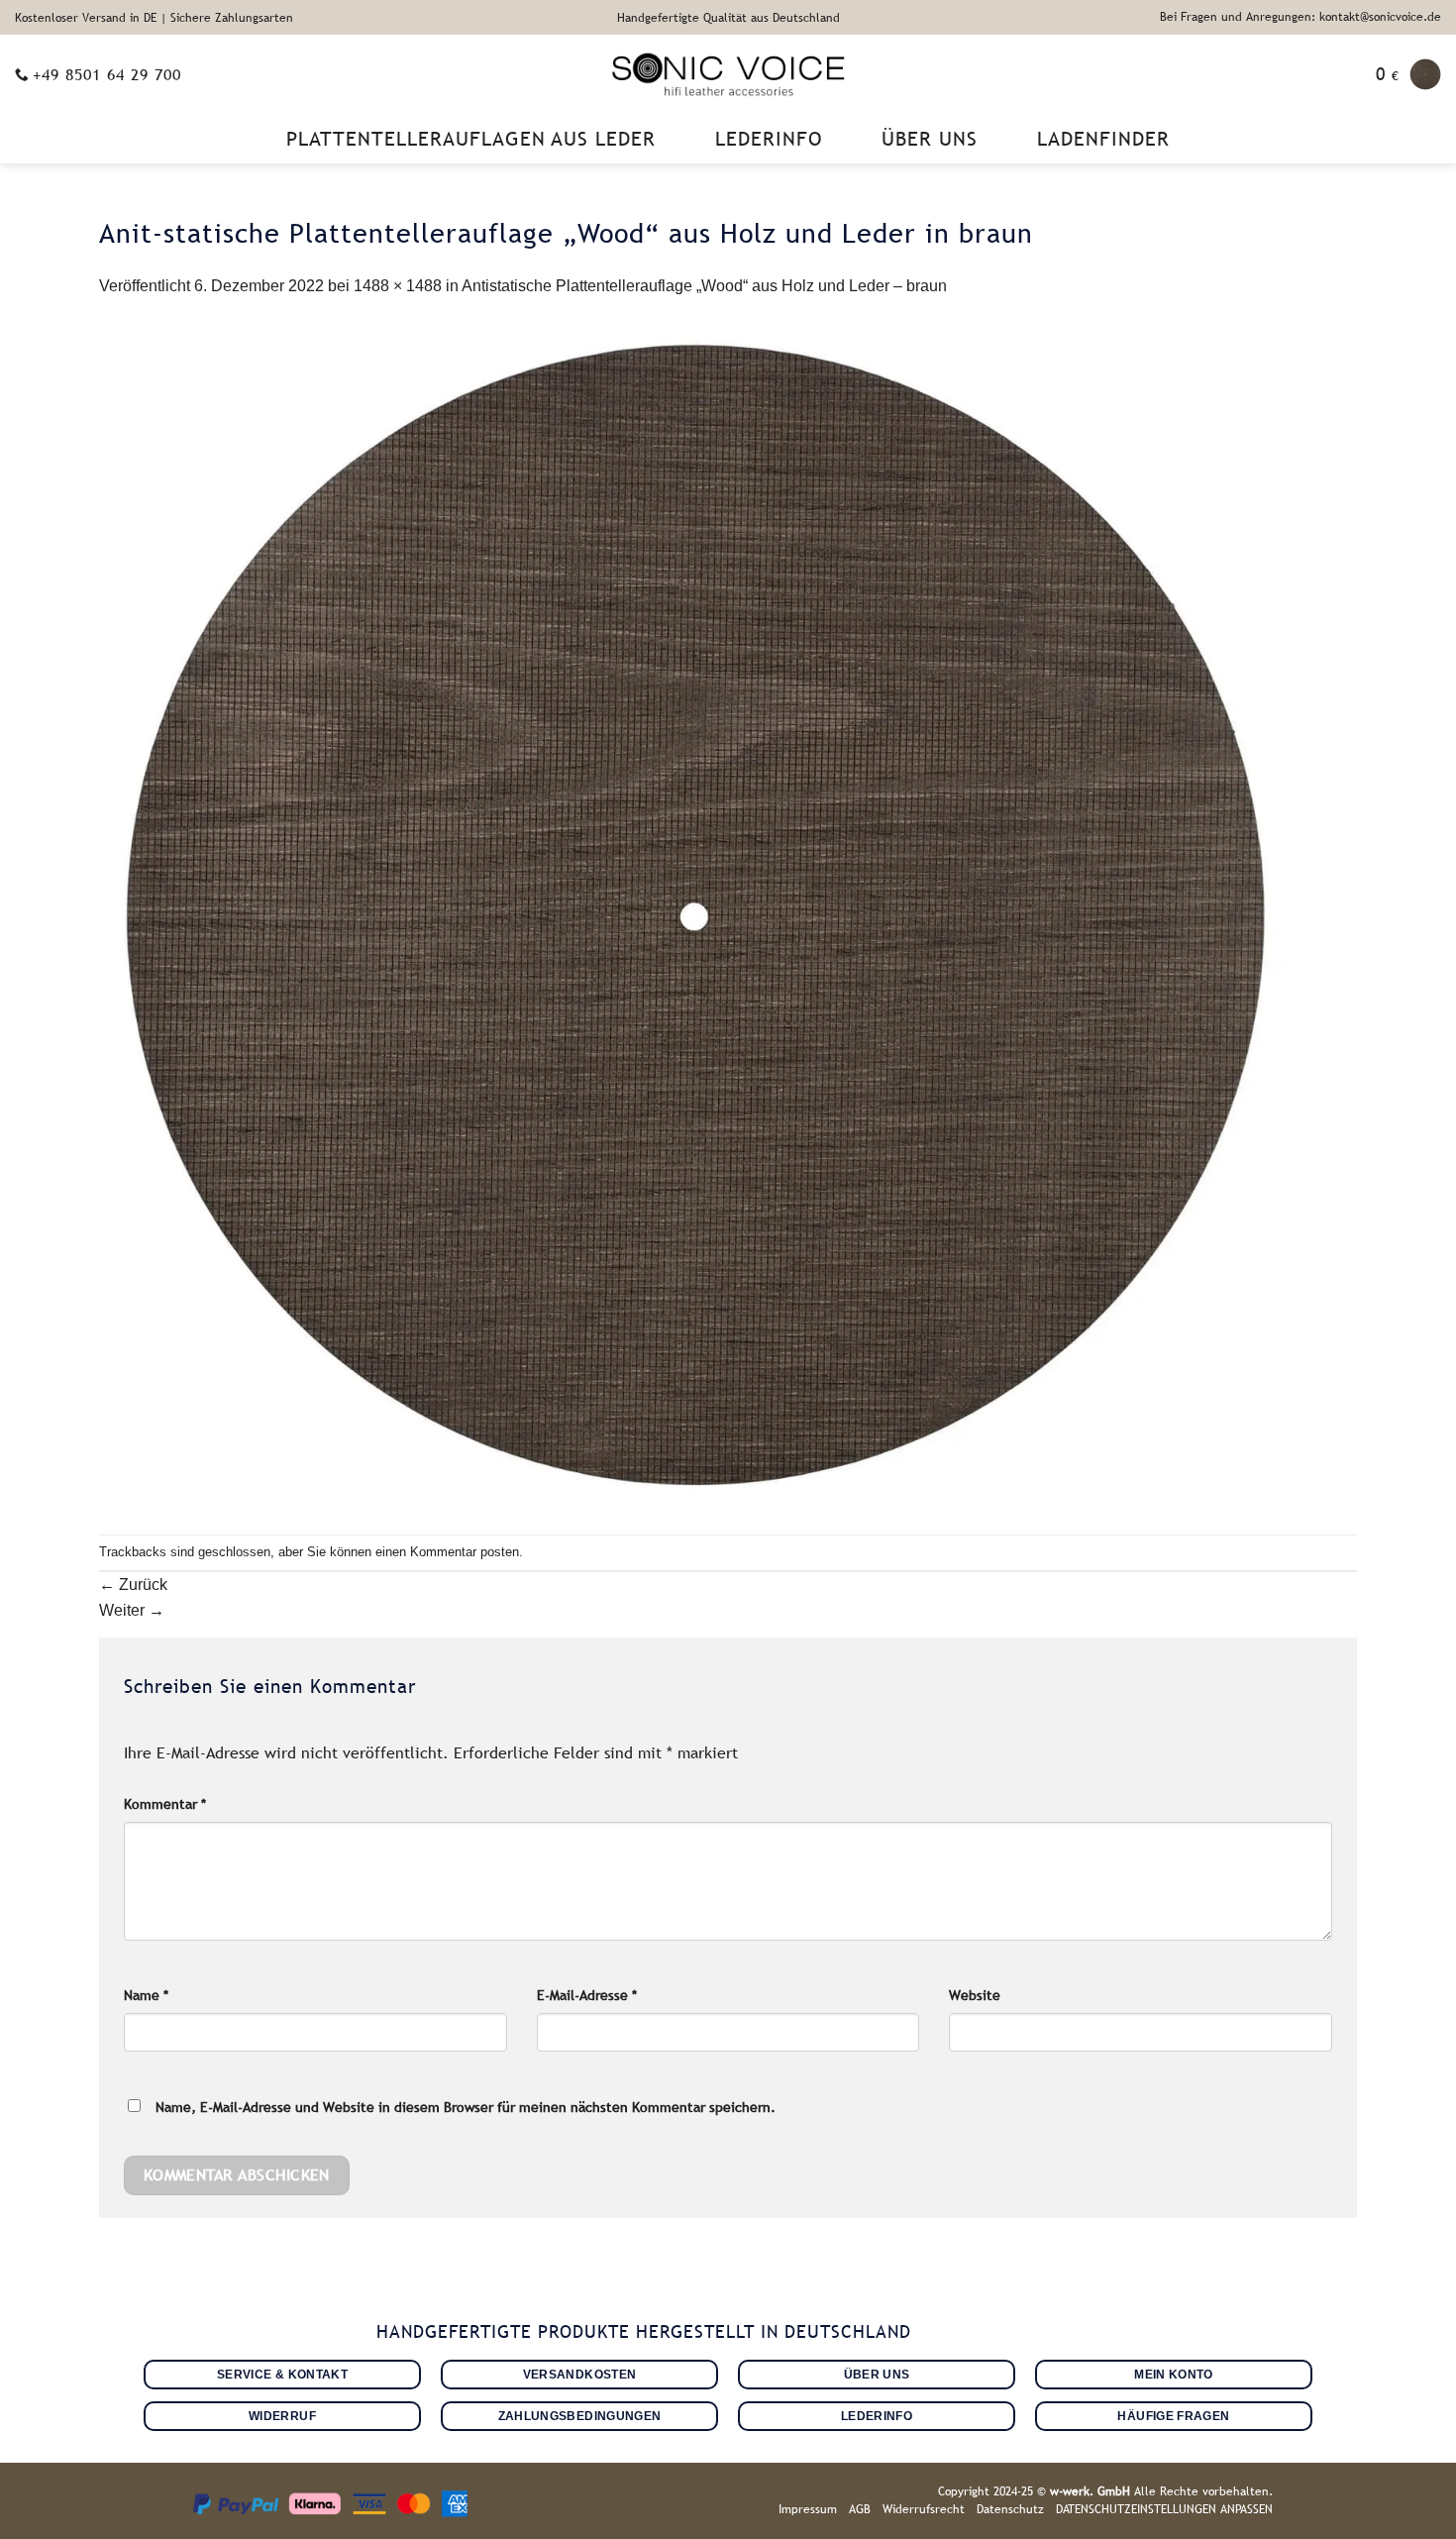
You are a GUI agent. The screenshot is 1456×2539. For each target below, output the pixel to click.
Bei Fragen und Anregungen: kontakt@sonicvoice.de (1300, 17)
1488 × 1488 (398, 286)
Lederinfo (769, 139)
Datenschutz (1010, 2509)
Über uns (930, 139)
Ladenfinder (1103, 139)
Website (975, 1995)
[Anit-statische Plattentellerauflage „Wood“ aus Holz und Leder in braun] (693, 916)
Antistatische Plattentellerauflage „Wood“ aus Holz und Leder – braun (704, 286)
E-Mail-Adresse (587, 1995)
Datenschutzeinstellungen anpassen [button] (1164, 2509)
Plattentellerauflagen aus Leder (471, 139)
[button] (1408, 74)
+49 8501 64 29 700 (107, 74)
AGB (860, 2509)
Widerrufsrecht (924, 2509)
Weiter (132, 1610)
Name (146, 1995)
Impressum (808, 2509)
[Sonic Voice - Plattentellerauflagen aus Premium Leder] (728, 74)
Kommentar (165, 1804)
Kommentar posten (465, 1552)
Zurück (133, 1585)
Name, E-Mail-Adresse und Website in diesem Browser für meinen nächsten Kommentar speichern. (466, 2107)
